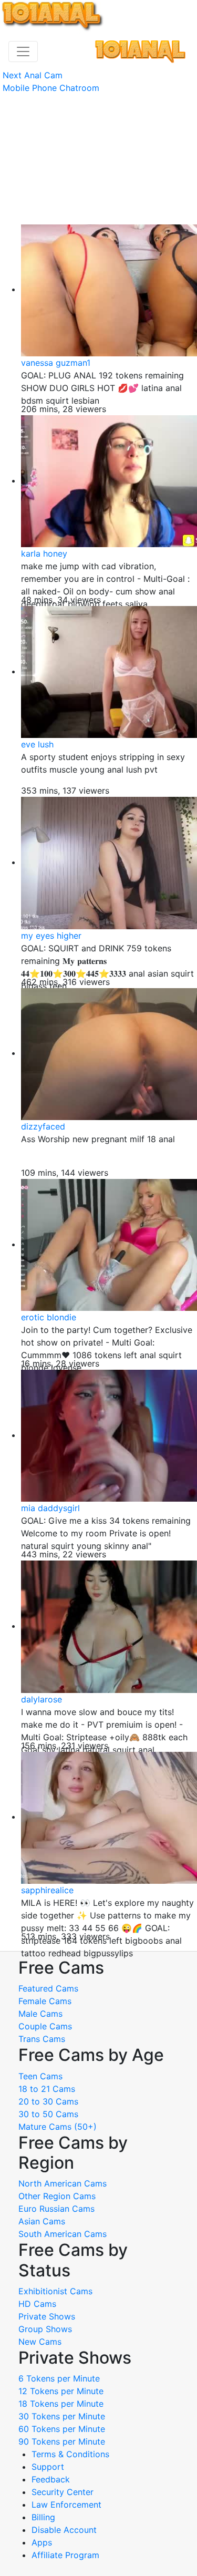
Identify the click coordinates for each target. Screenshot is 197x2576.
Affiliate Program (67, 2555)
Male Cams (40, 2014)
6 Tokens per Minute (59, 2378)
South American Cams (63, 2234)
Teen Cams (40, 2076)
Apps (42, 2542)
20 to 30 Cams (48, 2101)
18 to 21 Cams (47, 2089)
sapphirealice (47, 1890)
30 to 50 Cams (48, 2114)
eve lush (37, 744)
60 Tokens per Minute (62, 2429)
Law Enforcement (66, 2505)
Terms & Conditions (70, 2454)
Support (48, 2467)
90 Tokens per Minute (62, 2441)
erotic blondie (49, 1317)
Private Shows (47, 2316)
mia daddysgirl (50, 1508)
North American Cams (63, 2183)
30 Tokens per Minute (62, 2416)
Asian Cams (42, 2221)
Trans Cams (42, 2039)
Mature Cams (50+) (58, 2127)
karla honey (44, 553)
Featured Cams (48, 1988)
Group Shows (45, 2329)
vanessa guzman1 (56, 363)
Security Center (63, 2492)
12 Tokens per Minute (61, 2391)
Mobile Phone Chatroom (51, 88)
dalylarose (42, 1699)
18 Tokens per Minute (61, 2404)
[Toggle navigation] (23, 52)
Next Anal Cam (33, 75)
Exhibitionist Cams (55, 2291)
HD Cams (37, 2304)
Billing (43, 2517)
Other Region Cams (57, 2196)
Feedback (51, 2479)
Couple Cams (45, 2026)
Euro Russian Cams (56, 2209)
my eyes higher (51, 936)
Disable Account (64, 2530)
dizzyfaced (43, 1126)
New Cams (40, 2342)
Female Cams (45, 2001)
